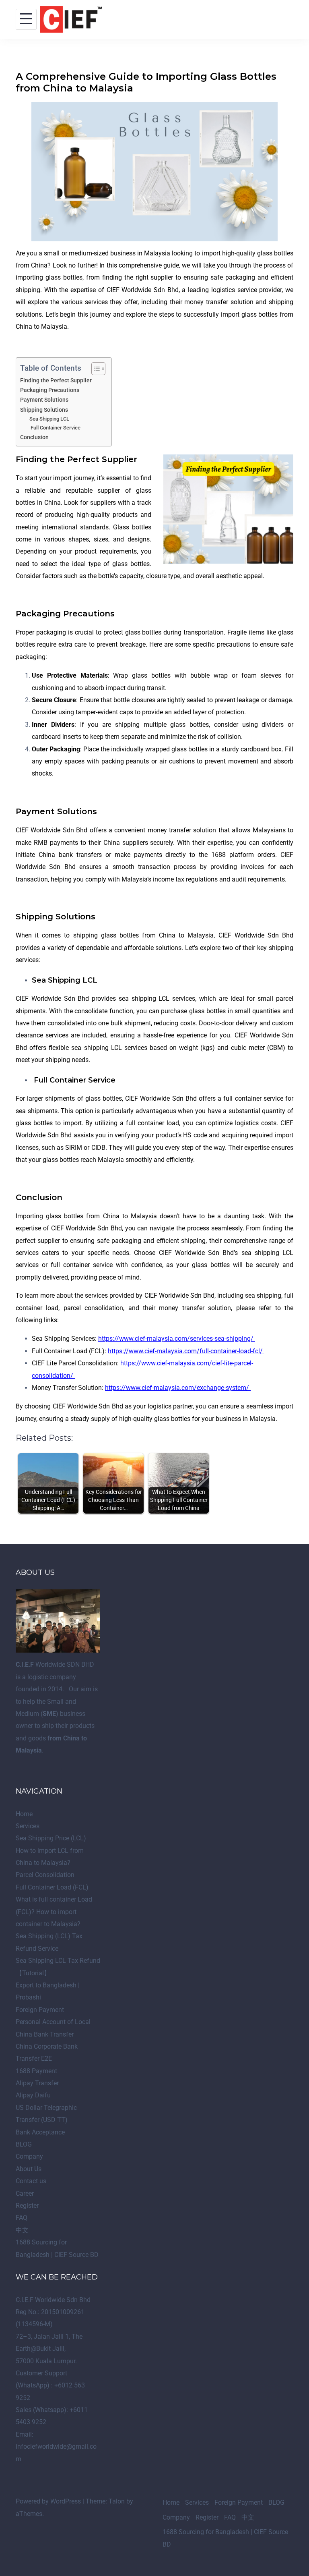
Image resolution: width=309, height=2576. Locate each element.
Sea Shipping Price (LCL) (51, 1838)
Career (25, 2193)
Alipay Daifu (33, 2095)
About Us (29, 2169)
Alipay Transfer (37, 2083)
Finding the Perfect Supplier (56, 381)
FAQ (22, 2218)
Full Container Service (55, 428)
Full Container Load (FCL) (52, 1887)
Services (28, 1826)
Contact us (31, 2181)
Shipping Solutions (44, 410)
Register (27, 2206)
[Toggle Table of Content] (94, 369)
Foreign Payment (40, 2010)
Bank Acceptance (40, 2132)
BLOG (24, 2144)
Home (24, 1814)
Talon (117, 2501)
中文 (22, 2230)
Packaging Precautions (50, 390)
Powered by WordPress (48, 2501)
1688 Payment (36, 2071)
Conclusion (34, 437)
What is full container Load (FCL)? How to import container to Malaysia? (54, 1912)
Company (29, 2156)
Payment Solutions (44, 400)
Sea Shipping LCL (49, 419)
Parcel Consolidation (45, 1875)
